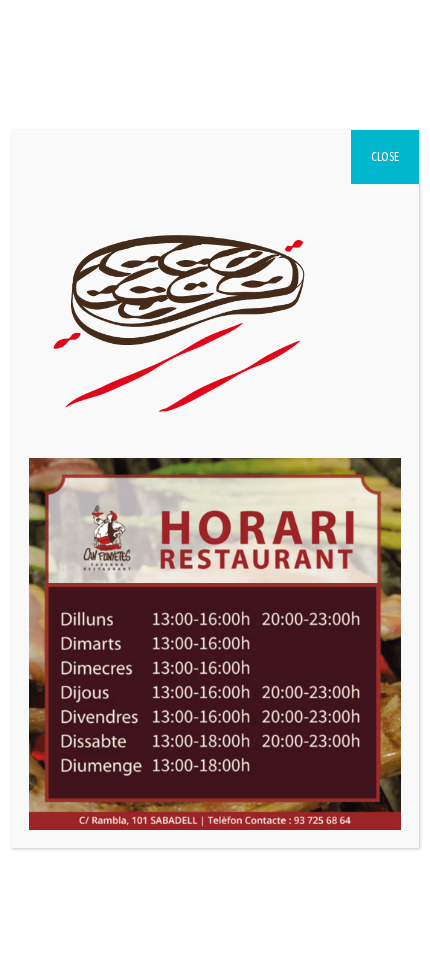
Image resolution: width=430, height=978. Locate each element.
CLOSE (385, 157)
